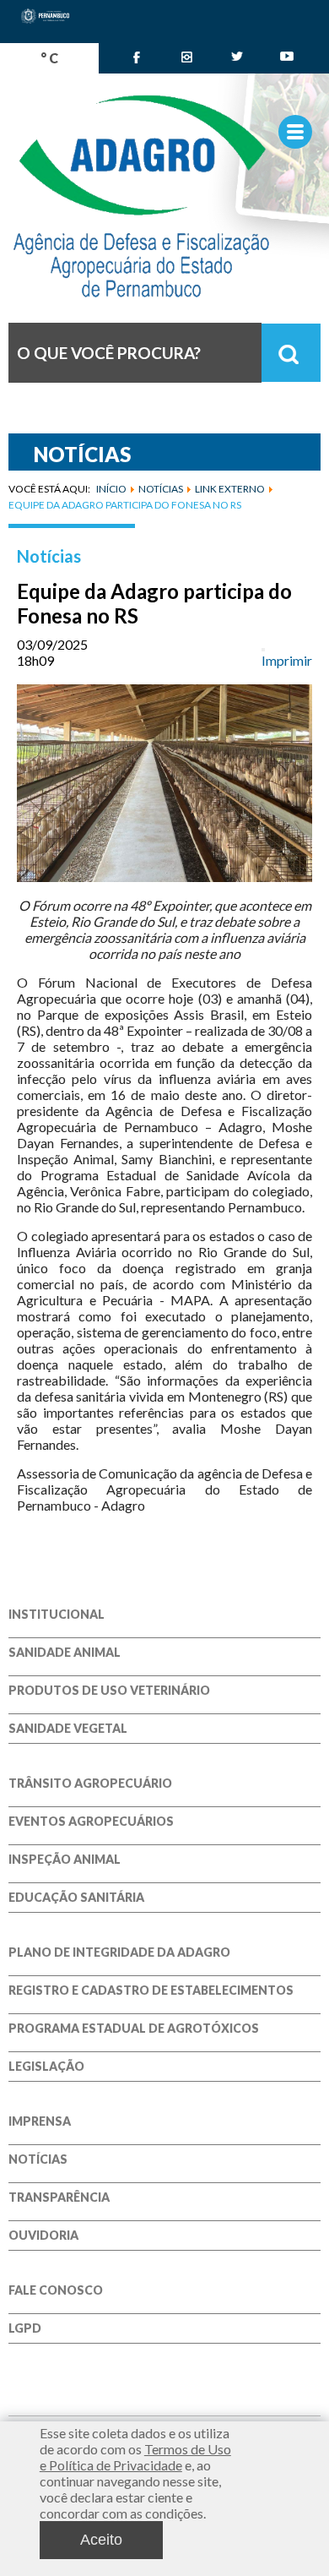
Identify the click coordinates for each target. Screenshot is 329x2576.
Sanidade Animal (65, 1653)
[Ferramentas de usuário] (263, 650)
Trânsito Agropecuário (90, 1784)
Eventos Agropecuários (91, 1822)
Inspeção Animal (65, 1860)
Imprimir (287, 660)
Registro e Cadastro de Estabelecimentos (151, 1991)
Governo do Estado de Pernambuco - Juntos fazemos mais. (164, 196)
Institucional (57, 1615)
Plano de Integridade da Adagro (119, 1952)
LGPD (25, 2328)
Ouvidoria (43, 2236)
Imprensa (40, 2121)
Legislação (46, 2067)
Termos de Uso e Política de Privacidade (135, 2457)
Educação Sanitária (76, 1898)
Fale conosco (56, 2290)
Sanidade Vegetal (68, 1729)
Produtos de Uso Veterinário (109, 1691)
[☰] (295, 132)
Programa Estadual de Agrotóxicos (134, 2029)
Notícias (49, 556)
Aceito (101, 2540)
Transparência (59, 2197)
